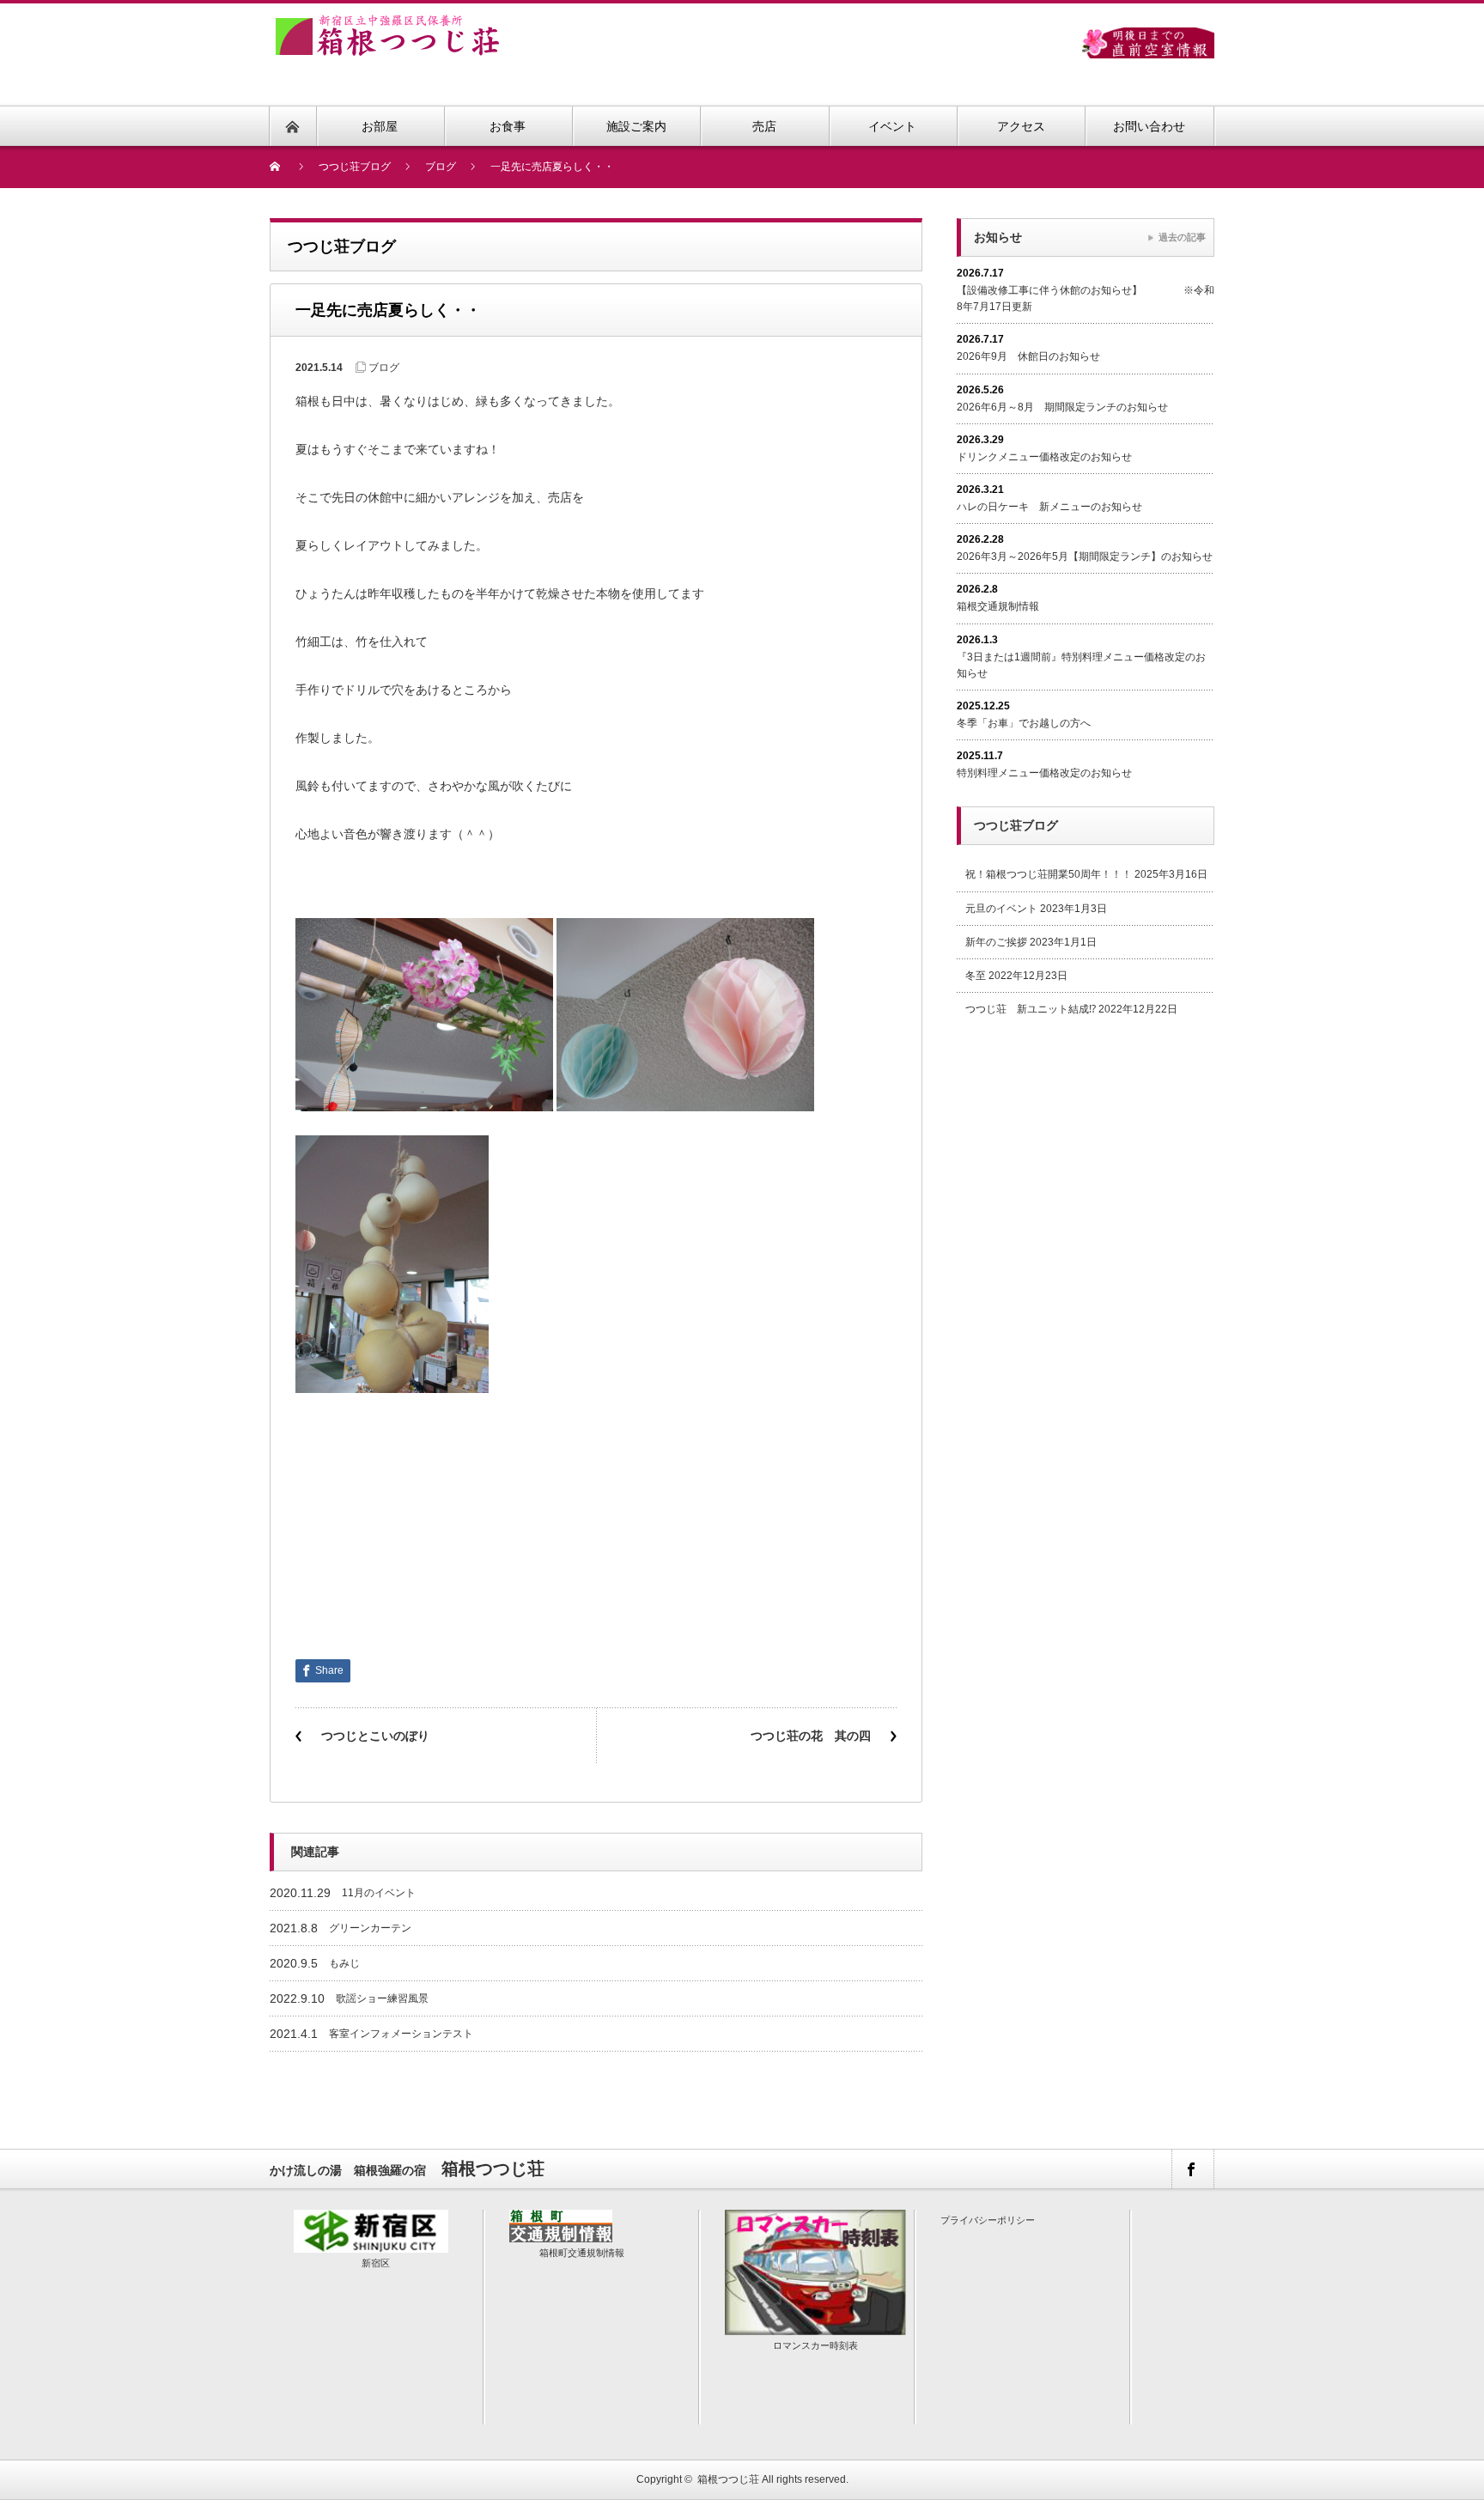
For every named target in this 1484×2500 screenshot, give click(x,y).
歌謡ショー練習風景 (382, 1998)
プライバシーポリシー (988, 2220)
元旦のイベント (1001, 909)
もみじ (344, 1963)
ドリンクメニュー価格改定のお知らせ (1044, 457)
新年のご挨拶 (996, 942)
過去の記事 (1182, 237)
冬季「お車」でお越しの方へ (1024, 723)
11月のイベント (379, 1893)
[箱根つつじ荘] (387, 24)
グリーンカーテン (370, 1928)
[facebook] (1192, 2169)
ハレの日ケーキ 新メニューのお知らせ (1049, 507)
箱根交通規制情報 (998, 606)
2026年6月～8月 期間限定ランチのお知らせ (1062, 407)
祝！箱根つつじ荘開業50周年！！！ (1049, 874)
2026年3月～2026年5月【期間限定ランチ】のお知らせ (1085, 557)
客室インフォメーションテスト (401, 2034)
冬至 (976, 976)
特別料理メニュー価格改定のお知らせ (1044, 773)
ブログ (384, 368)
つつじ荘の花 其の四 (811, 1736)
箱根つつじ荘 (728, 2479)
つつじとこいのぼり (375, 1736)
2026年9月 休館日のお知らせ (1028, 356)
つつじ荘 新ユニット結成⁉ (1031, 1009)
